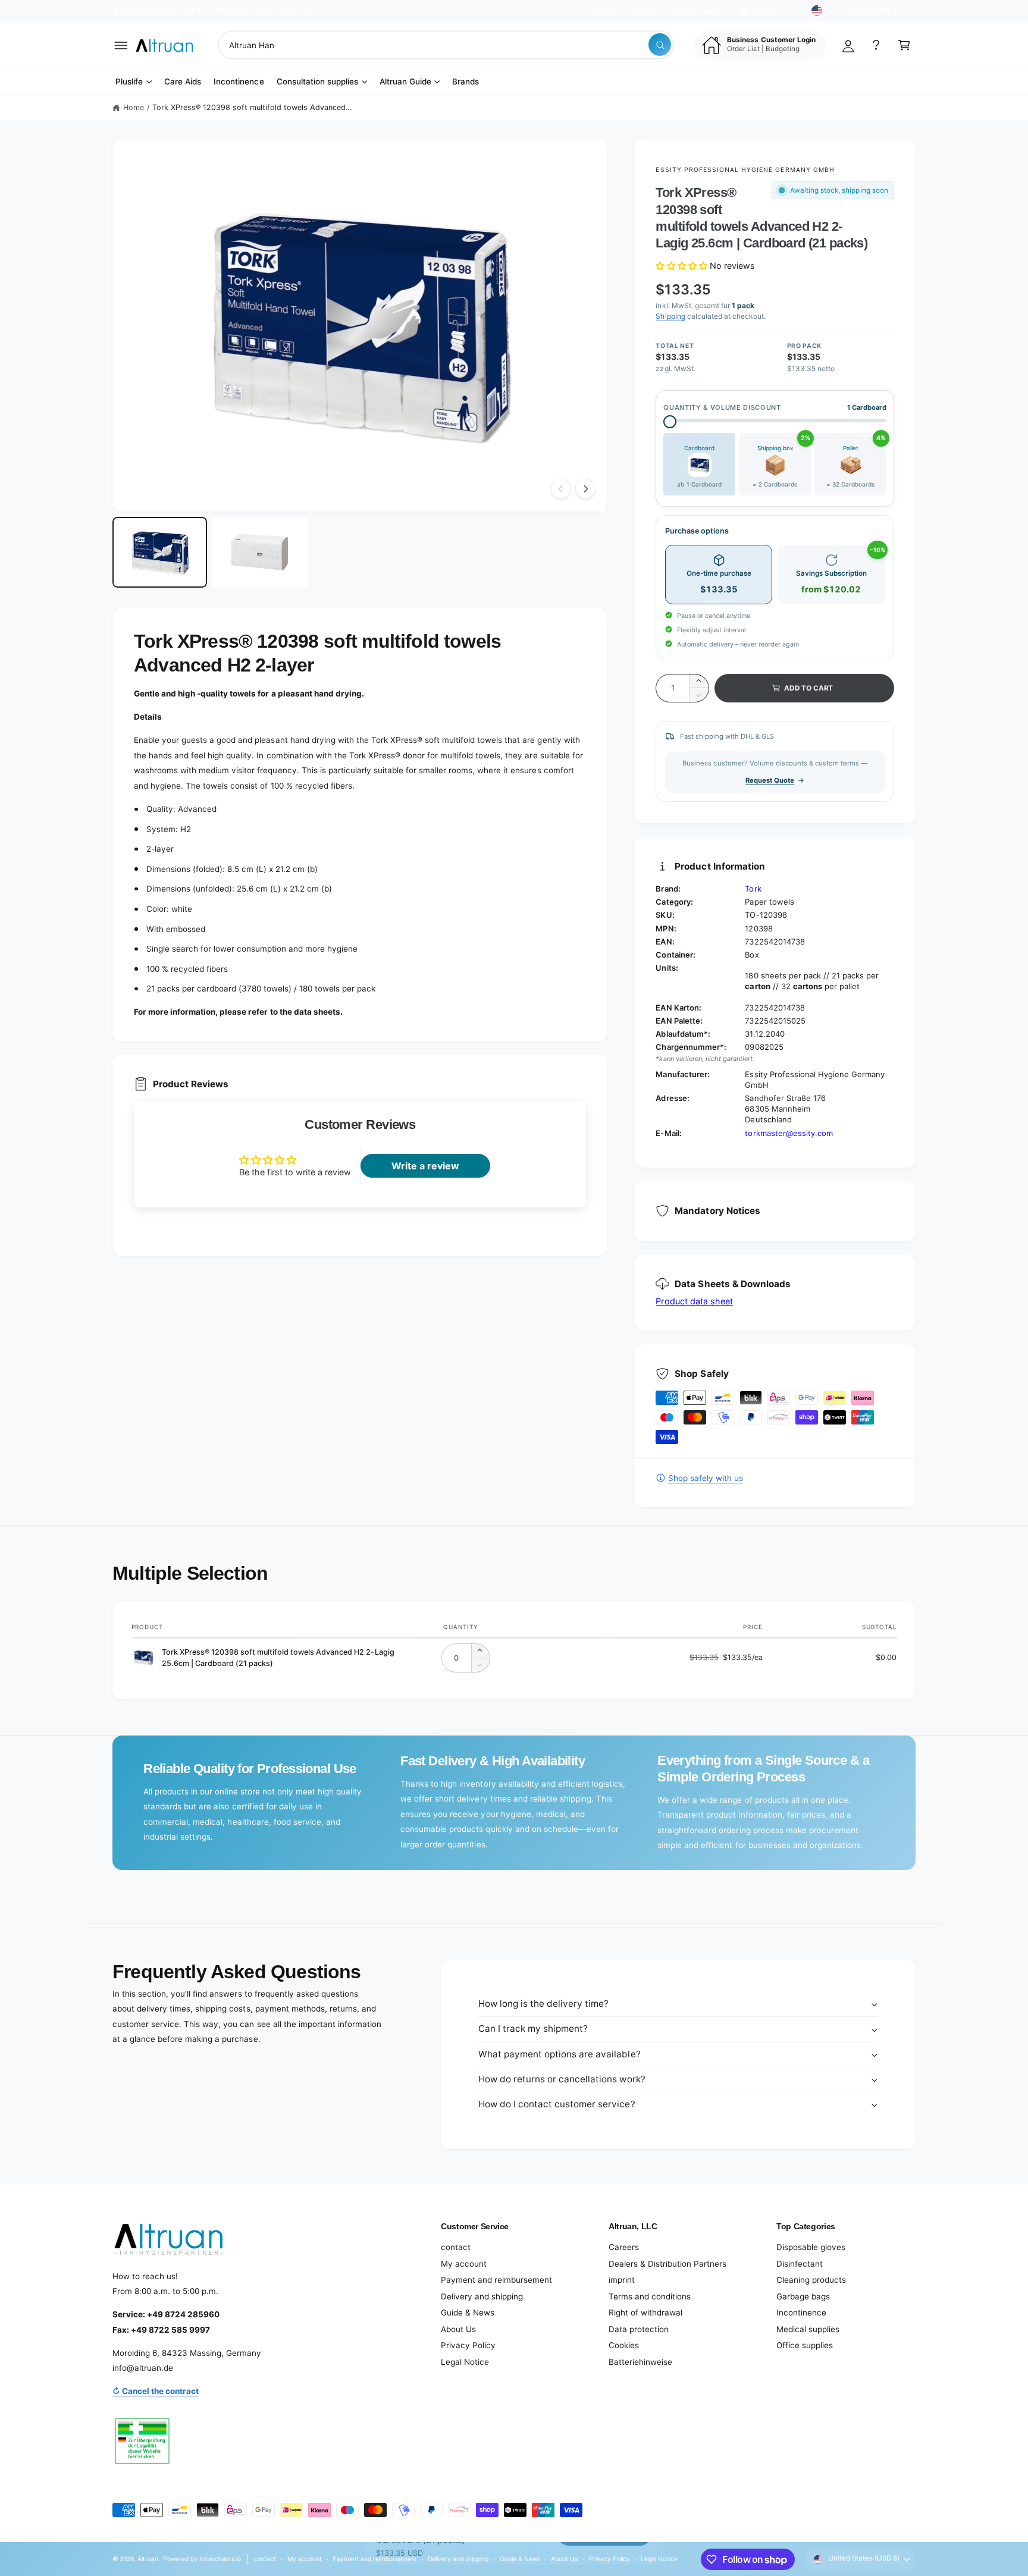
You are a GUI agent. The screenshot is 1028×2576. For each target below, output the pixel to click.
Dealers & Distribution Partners (667, 2264)
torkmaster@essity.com (789, 1133)
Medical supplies (808, 2329)
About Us (458, 2329)
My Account (772, 11)
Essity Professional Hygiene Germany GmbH (745, 170)
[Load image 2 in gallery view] (260, 553)
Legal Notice (465, 2362)
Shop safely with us (705, 1478)
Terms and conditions (650, 2296)
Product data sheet (694, 1301)
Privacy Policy (468, 2345)
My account (464, 2264)
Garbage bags (803, 2296)
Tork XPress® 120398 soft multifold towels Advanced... (252, 107)
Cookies (624, 2345)
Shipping (670, 316)
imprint (622, 2280)
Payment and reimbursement (496, 2280)
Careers (624, 2247)
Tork (753, 889)
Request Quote (770, 780)
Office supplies (805, 2345)
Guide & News (468, 2313)
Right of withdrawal (645, 2313)
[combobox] (446, 45)
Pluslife (129, 81)
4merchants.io (220, 2559)
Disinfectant (800, 2264)
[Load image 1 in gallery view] (160, 553)
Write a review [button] (425, 1166)
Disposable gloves (811, 2247)
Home (134, 107)
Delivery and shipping (482, 2296)
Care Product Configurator (685, 11)
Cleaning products (811, 2280)
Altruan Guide (405, 81)
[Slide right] (585, 489)
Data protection (639, 2329)
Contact (605, 11)
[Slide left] (561, 489)
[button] (121, 45)
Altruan (148, 2559)
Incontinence (801, 2313)
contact (456, 2247)
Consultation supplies (317, 81)
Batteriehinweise (640, 2362)
